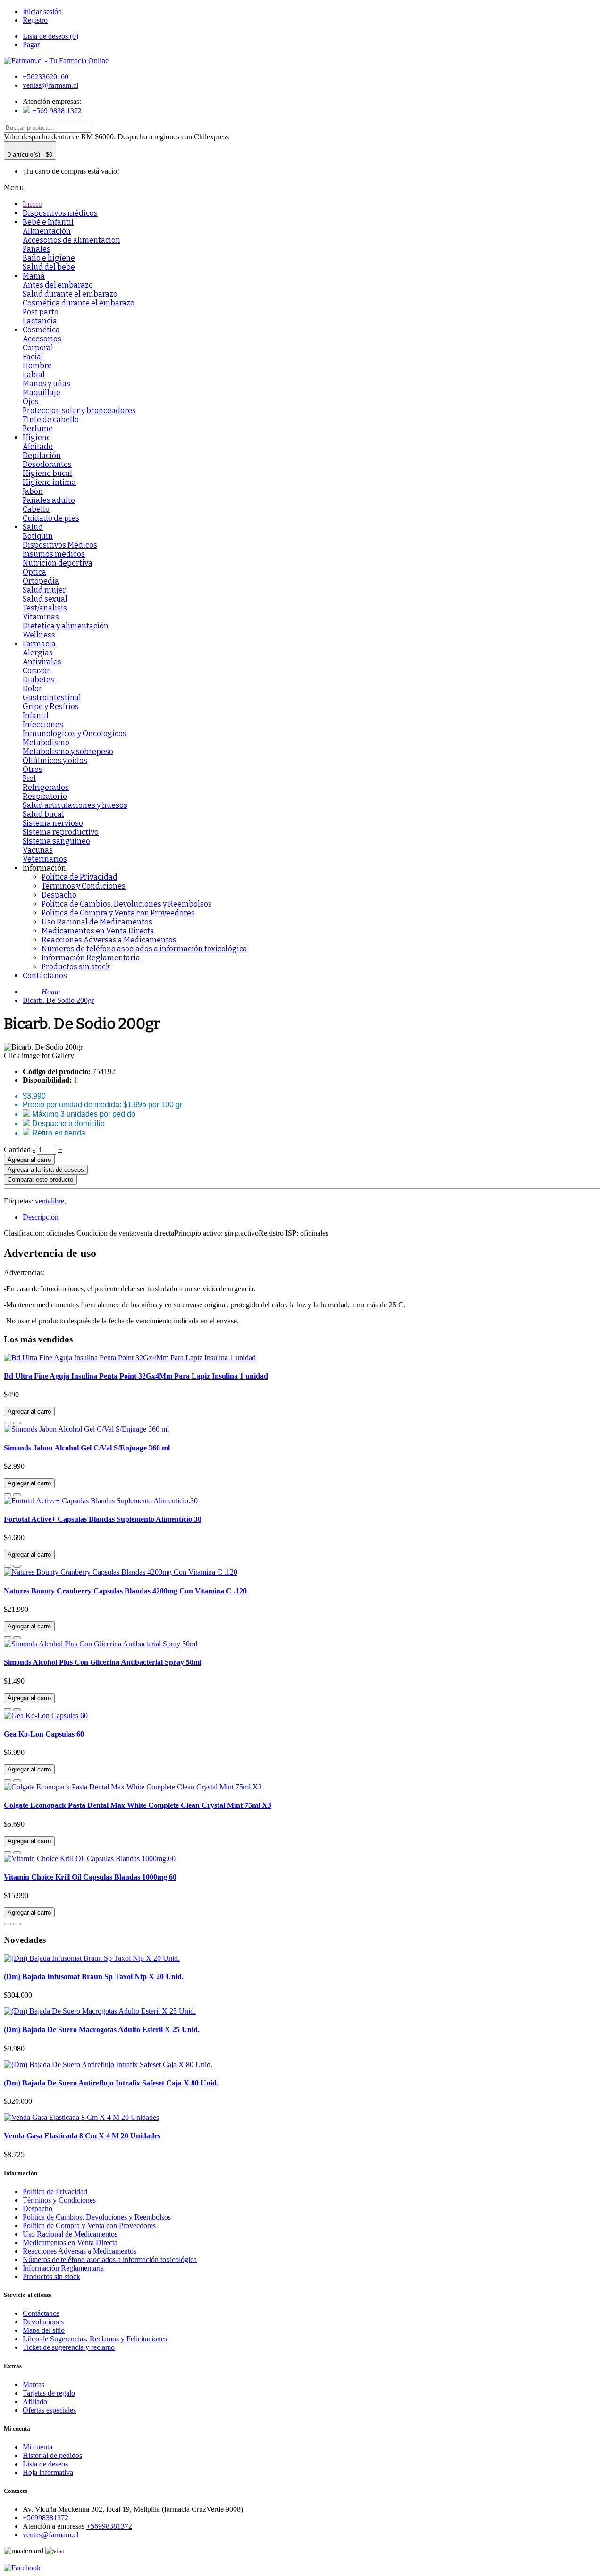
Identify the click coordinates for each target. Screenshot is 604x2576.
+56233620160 (46, 77)
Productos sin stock (76, 967)
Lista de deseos (45, 2464)
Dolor (32, 689)
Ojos (31, 402)
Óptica (34, 572)
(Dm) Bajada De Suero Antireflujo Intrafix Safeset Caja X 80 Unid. (111, 2083)
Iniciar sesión (42, 12)
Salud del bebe (49, 267)
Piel (29, 778)
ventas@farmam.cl (50, 85)
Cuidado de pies (51, 518)
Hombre (37, 366)
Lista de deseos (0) (50, 36)
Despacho (59, 895)
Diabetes (38, 680)
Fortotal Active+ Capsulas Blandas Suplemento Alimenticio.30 (103, 1519)
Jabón (33, 491)
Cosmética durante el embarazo (79, 303)
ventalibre (50, 1201)
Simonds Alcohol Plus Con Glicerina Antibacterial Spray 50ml (103, 1662)
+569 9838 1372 (56, 111)
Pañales (37, 249)
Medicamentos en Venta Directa (98, 931)
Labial (34, 375)
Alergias (38, 653)
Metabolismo (46, 742)
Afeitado (38, 446)
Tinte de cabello (51, 419)
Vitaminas (41, 617)
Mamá (34, 276)
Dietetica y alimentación (66, 626)
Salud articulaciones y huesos (75, 805)
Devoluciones (43, 2322)
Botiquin (38, 536)
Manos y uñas (46, 384)
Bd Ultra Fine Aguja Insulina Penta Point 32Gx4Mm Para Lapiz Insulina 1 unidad (136, 1376)
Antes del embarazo (58, 285)
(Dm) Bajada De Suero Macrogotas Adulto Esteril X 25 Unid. (102, 2029)
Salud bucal (43, 814)
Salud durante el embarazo (70, 294)
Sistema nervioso (53, 823)
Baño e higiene (49, 258)
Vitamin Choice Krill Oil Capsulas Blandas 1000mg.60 (90, 1877)
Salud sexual (45, 599)
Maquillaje (42, 393)
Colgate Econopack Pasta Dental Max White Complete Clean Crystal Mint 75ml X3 (138, 1805)
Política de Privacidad (80, 877)
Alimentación (47, 231)
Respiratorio (45, 796)
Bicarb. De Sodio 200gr (58, 1000)
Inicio (33, 204)
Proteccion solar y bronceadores (79, 411)
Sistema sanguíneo (56, 841)
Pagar (31, 45)
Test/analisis (45, 608)
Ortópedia (41, 581)
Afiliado (35, 2402)
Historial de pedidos (52, 2455)
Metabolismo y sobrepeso (68, 751)
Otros (33, 769)
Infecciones (43, 724)
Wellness (39, 635)
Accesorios (42, 339)
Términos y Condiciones (84, 886)
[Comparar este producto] (17, 1423)
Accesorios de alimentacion (71, 240)
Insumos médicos (54, 554)
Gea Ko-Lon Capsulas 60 (44, 1734)
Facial (33, 357)
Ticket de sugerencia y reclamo (69, 2347)
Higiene (37, 437)
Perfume (38, 428)
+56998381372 (46, 2518)
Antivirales (42, 662)
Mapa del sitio (44, 2330)
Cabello (36, 509)
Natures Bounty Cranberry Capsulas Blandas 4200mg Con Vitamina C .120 (125, 1591)
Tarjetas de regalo (49, 2393)
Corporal (38, 348)
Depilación (42, 455)
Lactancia (40, 321)
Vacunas (38, 850)
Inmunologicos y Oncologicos (75, 733)
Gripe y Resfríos (51, 707)
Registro (35, 20)
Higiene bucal (47, 473)
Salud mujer (44, 590)
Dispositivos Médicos (60, 545)
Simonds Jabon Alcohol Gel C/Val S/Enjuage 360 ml (87, 1448)
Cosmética (41, 330)
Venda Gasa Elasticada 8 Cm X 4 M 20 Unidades (82, 2136)
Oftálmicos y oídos (55, 760)
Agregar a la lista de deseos (46, 1170)
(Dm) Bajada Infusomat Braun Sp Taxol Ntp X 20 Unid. (94, 1977)
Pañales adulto (49, 500)
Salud (33, 527)
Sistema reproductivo (61, 832)
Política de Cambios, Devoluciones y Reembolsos (127, 904)
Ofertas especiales (49, 2410)
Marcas (34, 2385)
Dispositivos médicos (60, 213)
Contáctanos (45, 976)
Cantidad (17, 1149)
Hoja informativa (48, 2472)
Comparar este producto (40, 1180)
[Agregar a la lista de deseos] (8, 1423)
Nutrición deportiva (58, 563)
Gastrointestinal (52, 698)
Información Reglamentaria (91, 958)
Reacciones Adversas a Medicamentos (109, 940)
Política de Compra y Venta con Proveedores (118, 913)
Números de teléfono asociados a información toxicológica (144, 949)
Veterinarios (45, 859)
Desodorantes (47, 464)
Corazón (37, 671)
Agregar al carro (29, 1160)
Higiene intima (49, 482)
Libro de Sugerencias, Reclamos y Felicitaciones (95, 2339)
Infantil (36, 716)
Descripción (41, 1217)
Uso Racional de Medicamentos (97, 922)
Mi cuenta (38, 2447)
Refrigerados (46, 787)
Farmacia (39, 644)
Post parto (41, 312)
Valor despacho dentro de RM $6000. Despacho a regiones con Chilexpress (116, 137)
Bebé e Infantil (48, 222)
